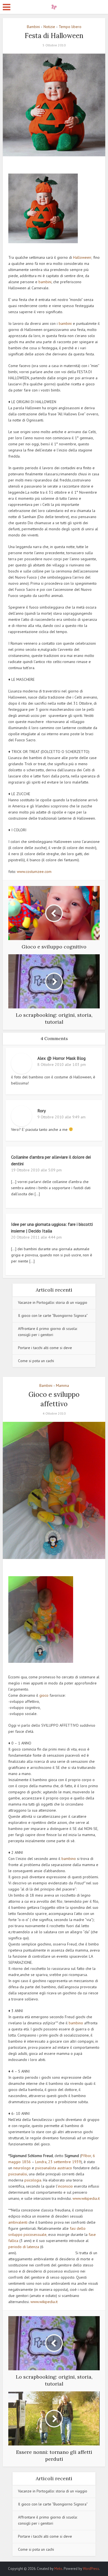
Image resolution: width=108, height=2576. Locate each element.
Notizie (49, 27)
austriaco (65, 2168)
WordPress (91, 2569)
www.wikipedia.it (86, 2198)
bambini (45, 282)
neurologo (22, 2168)
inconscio (65, 2186)
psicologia (33, 2180)
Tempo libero (70, 27)
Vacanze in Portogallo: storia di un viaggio (53, 1302)
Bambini (33, 27)
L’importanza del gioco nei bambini (51, 2566)
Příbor (86, 2156)
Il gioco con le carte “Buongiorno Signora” (53, 1315)
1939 (76, 2162)
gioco (44, 1695)
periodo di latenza (24, 2247)
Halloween (82, 257)
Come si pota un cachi (36, 1361)
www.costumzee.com (34, 872)
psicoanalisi (18, 2174)
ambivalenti (18, 2222)
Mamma (62, 1385)
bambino (68, 1859)
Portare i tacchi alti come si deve (45, 1348)
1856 (26, 2162)
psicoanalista (46, 2168)
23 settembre (60, 2162)
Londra (41, 2162)
